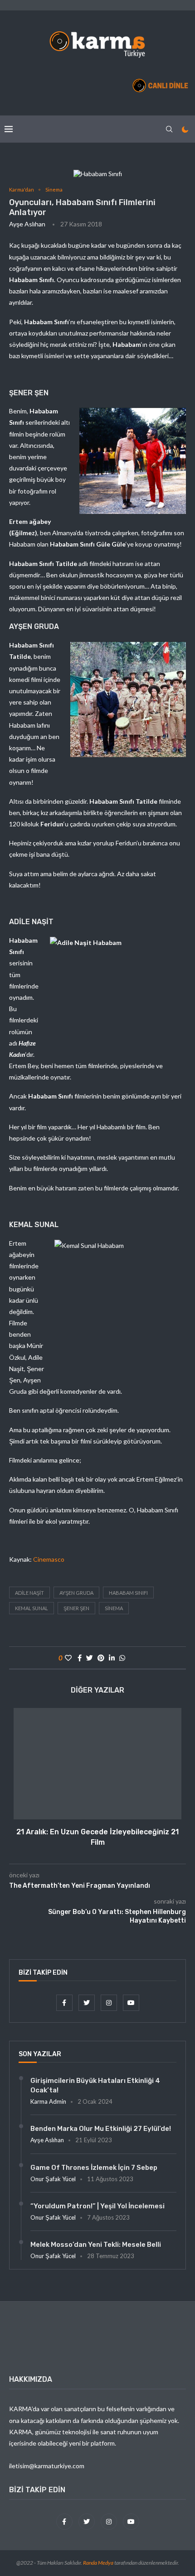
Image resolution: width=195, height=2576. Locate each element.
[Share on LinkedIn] (112, 1658)
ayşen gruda (76, 1593)
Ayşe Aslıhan (27, 224)
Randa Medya (98, 2563)
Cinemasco (49, 1559)
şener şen (76, 1608)
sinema (114, 1608)
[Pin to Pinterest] (101, 1658)
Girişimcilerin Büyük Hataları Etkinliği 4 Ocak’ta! (95, 2085)
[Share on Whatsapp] (122, 1658)
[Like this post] (68, 1658)
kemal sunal (32, 1608)
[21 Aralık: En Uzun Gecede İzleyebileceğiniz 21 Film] (97, 1764)
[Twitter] (87, 2003)
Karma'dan (22, 189)
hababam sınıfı (128, 1593)
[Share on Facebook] (80, 1658)
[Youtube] (131, 2003)
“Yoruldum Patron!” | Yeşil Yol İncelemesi (97, 2206)
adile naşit (29, 1593)
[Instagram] (110, 2003)
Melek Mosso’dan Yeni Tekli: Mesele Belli (96, 2245)
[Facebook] (65, 2003)
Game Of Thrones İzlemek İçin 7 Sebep (94, 2168)
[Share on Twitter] (90, 1658)
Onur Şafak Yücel (53, 2179)
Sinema (54, 189)
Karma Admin (48, 2101)
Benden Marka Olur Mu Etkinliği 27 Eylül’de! (101, 2129)
